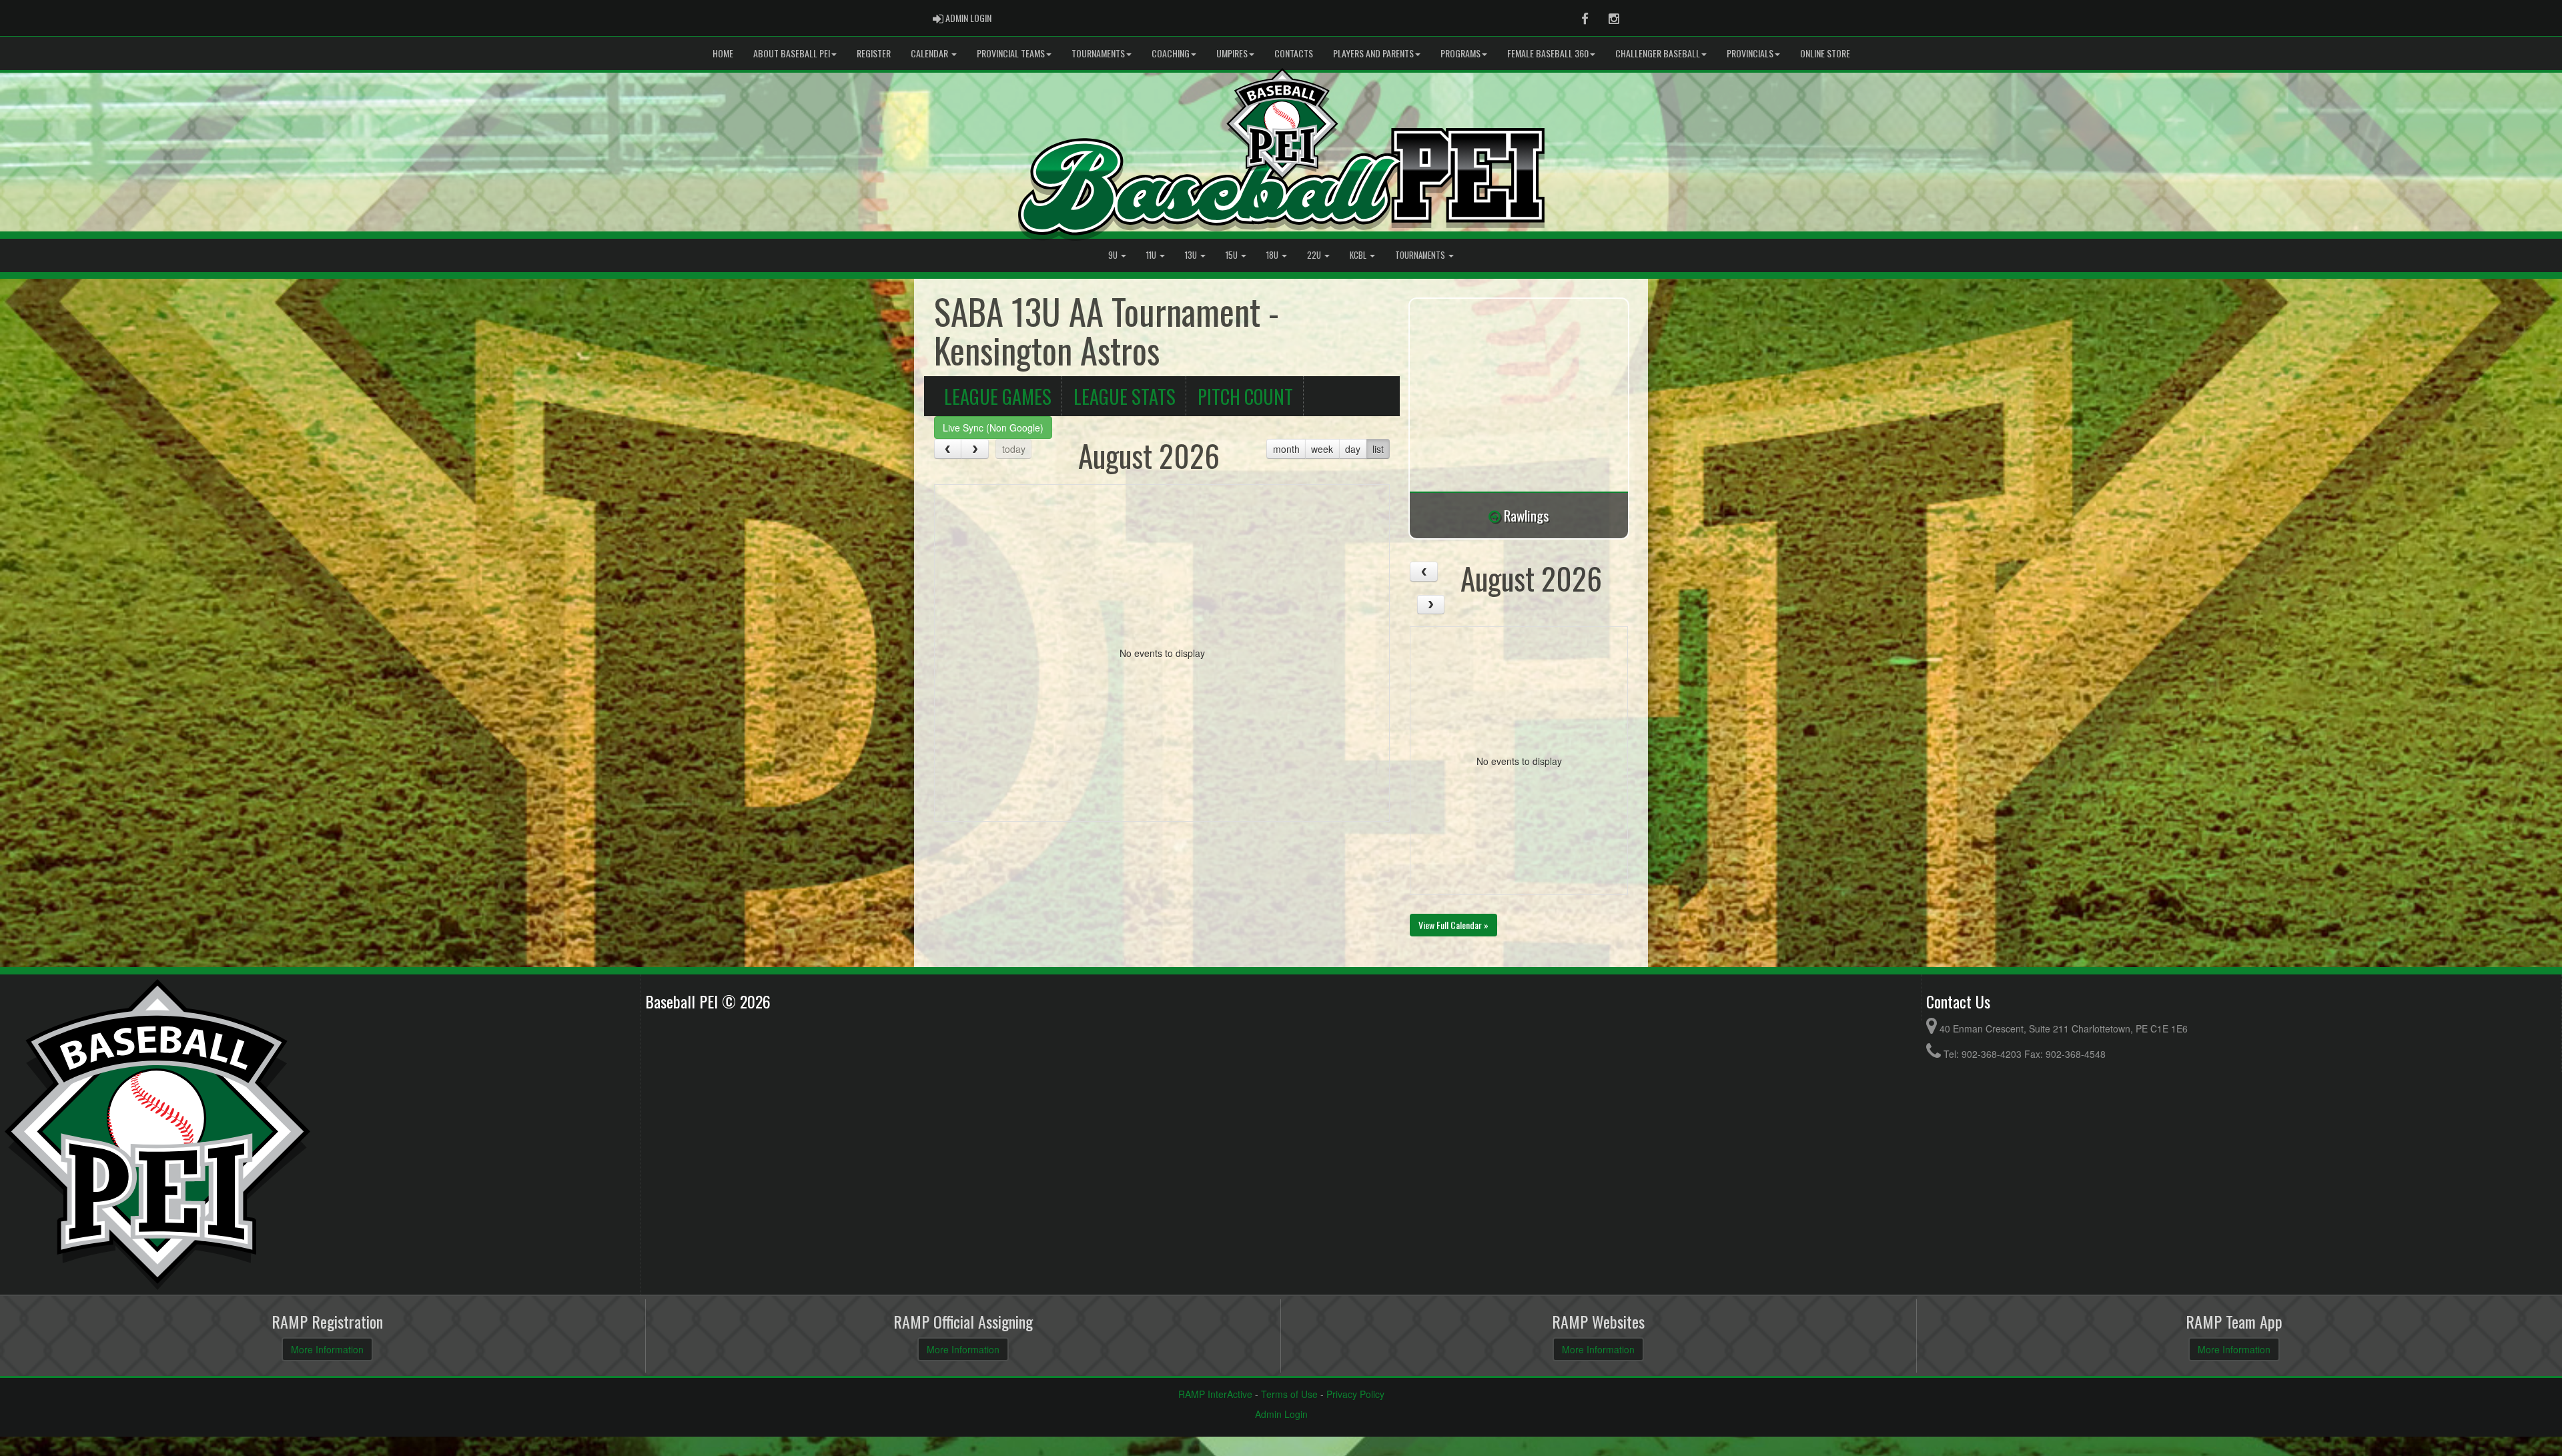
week (1322, 449)
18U (1273, 255)
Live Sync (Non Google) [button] (993, 428)
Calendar (930, 53)
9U (1114, 255)
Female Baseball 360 (1548, 53)
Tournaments (1098, 53)
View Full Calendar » (1453, 925)
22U (1315, 255)
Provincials (1750, 53)
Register (874, 53)
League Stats (1125, 396)
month (1286, 449)
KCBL (1359, 255)
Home (723, 53)
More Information (327, 1349)
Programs (1460, 53)
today (1014, 449)
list (1378, 449)
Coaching (1171, 53)
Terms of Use (1289, 1394)
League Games (998, 396)
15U (1233, 255)
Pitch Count (1245, 396)
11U (1152, 255)
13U (1192, 255)
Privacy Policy (1355, 1394)
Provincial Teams (1011, 53)
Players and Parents (1373, 53)
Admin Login (1281, 1414)
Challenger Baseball (1658, 53)
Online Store (1825, 53)
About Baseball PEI (792, 53)
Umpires (1232, 53)
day (1353, 449)
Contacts (1294, 53)
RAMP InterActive (1215, 1394)
